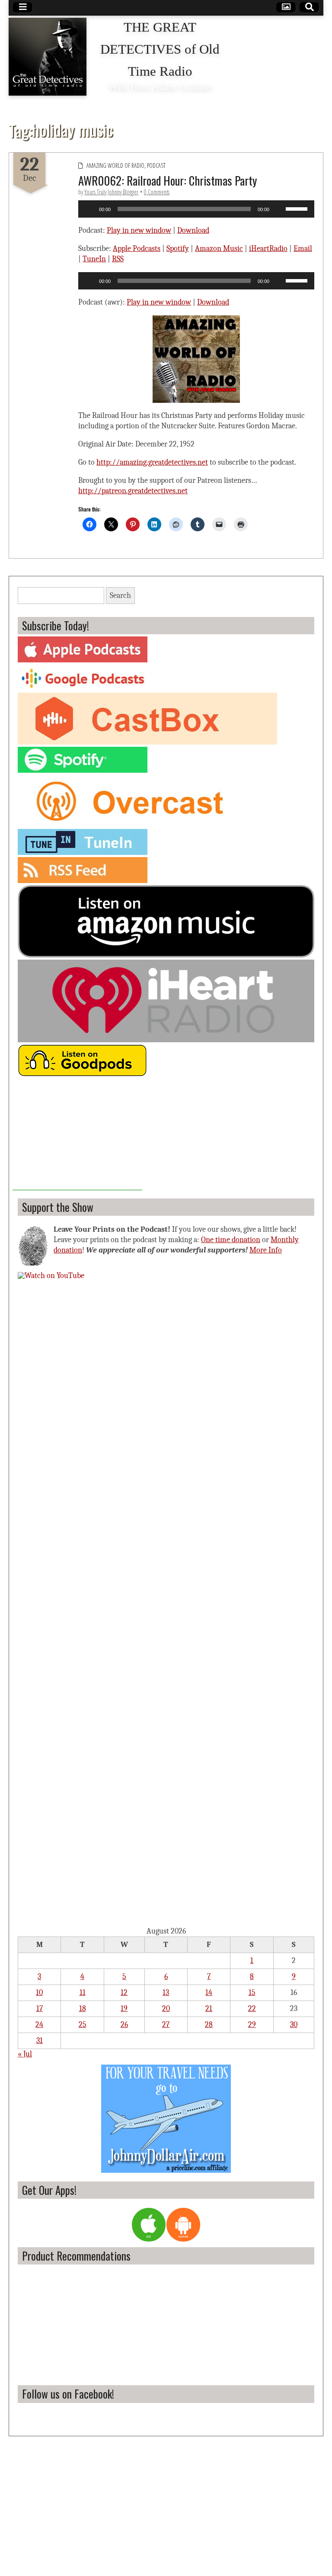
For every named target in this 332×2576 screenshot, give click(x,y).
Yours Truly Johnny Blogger (111, 192)
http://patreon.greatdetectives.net (133, 491)
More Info (266, 1250)
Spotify (178, 249)
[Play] (89, 209)
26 (124, 2025)
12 (124, 1993)
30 (294, 2025)
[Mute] (279, 209)
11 (83, 1993)
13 (166, 1993)
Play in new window (139, 230)
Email (303, 249)
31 (40, 2041)
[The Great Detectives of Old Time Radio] (48, 57)
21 (209, 2009)
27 (166, 2025)
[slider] (298, 208)
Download (193, 230)
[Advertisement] (77, 1136)
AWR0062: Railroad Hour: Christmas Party (168, 180)
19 (124, 2009)
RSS (118, 259)
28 (209, 2025)
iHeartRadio (268, 249)
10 (39, 1993)
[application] (196, 209)
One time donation (231, 1240)
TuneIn (94, 259)
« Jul (25, 2054)
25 (83, 2025)
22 (252, 2009)
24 (39, 2025)
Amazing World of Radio (115, 165)
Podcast (156, 165)
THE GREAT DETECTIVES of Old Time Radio (160, 49)
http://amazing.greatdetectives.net (152, 462)
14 (209, 1993)
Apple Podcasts (137, 249)
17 (40, 2009)
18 (83, 2009)
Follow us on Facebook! (68, 2394)
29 (252, 2025)
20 (166, 2009)
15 (252, 1993)
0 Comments (157, 192)
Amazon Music (219, 249)
